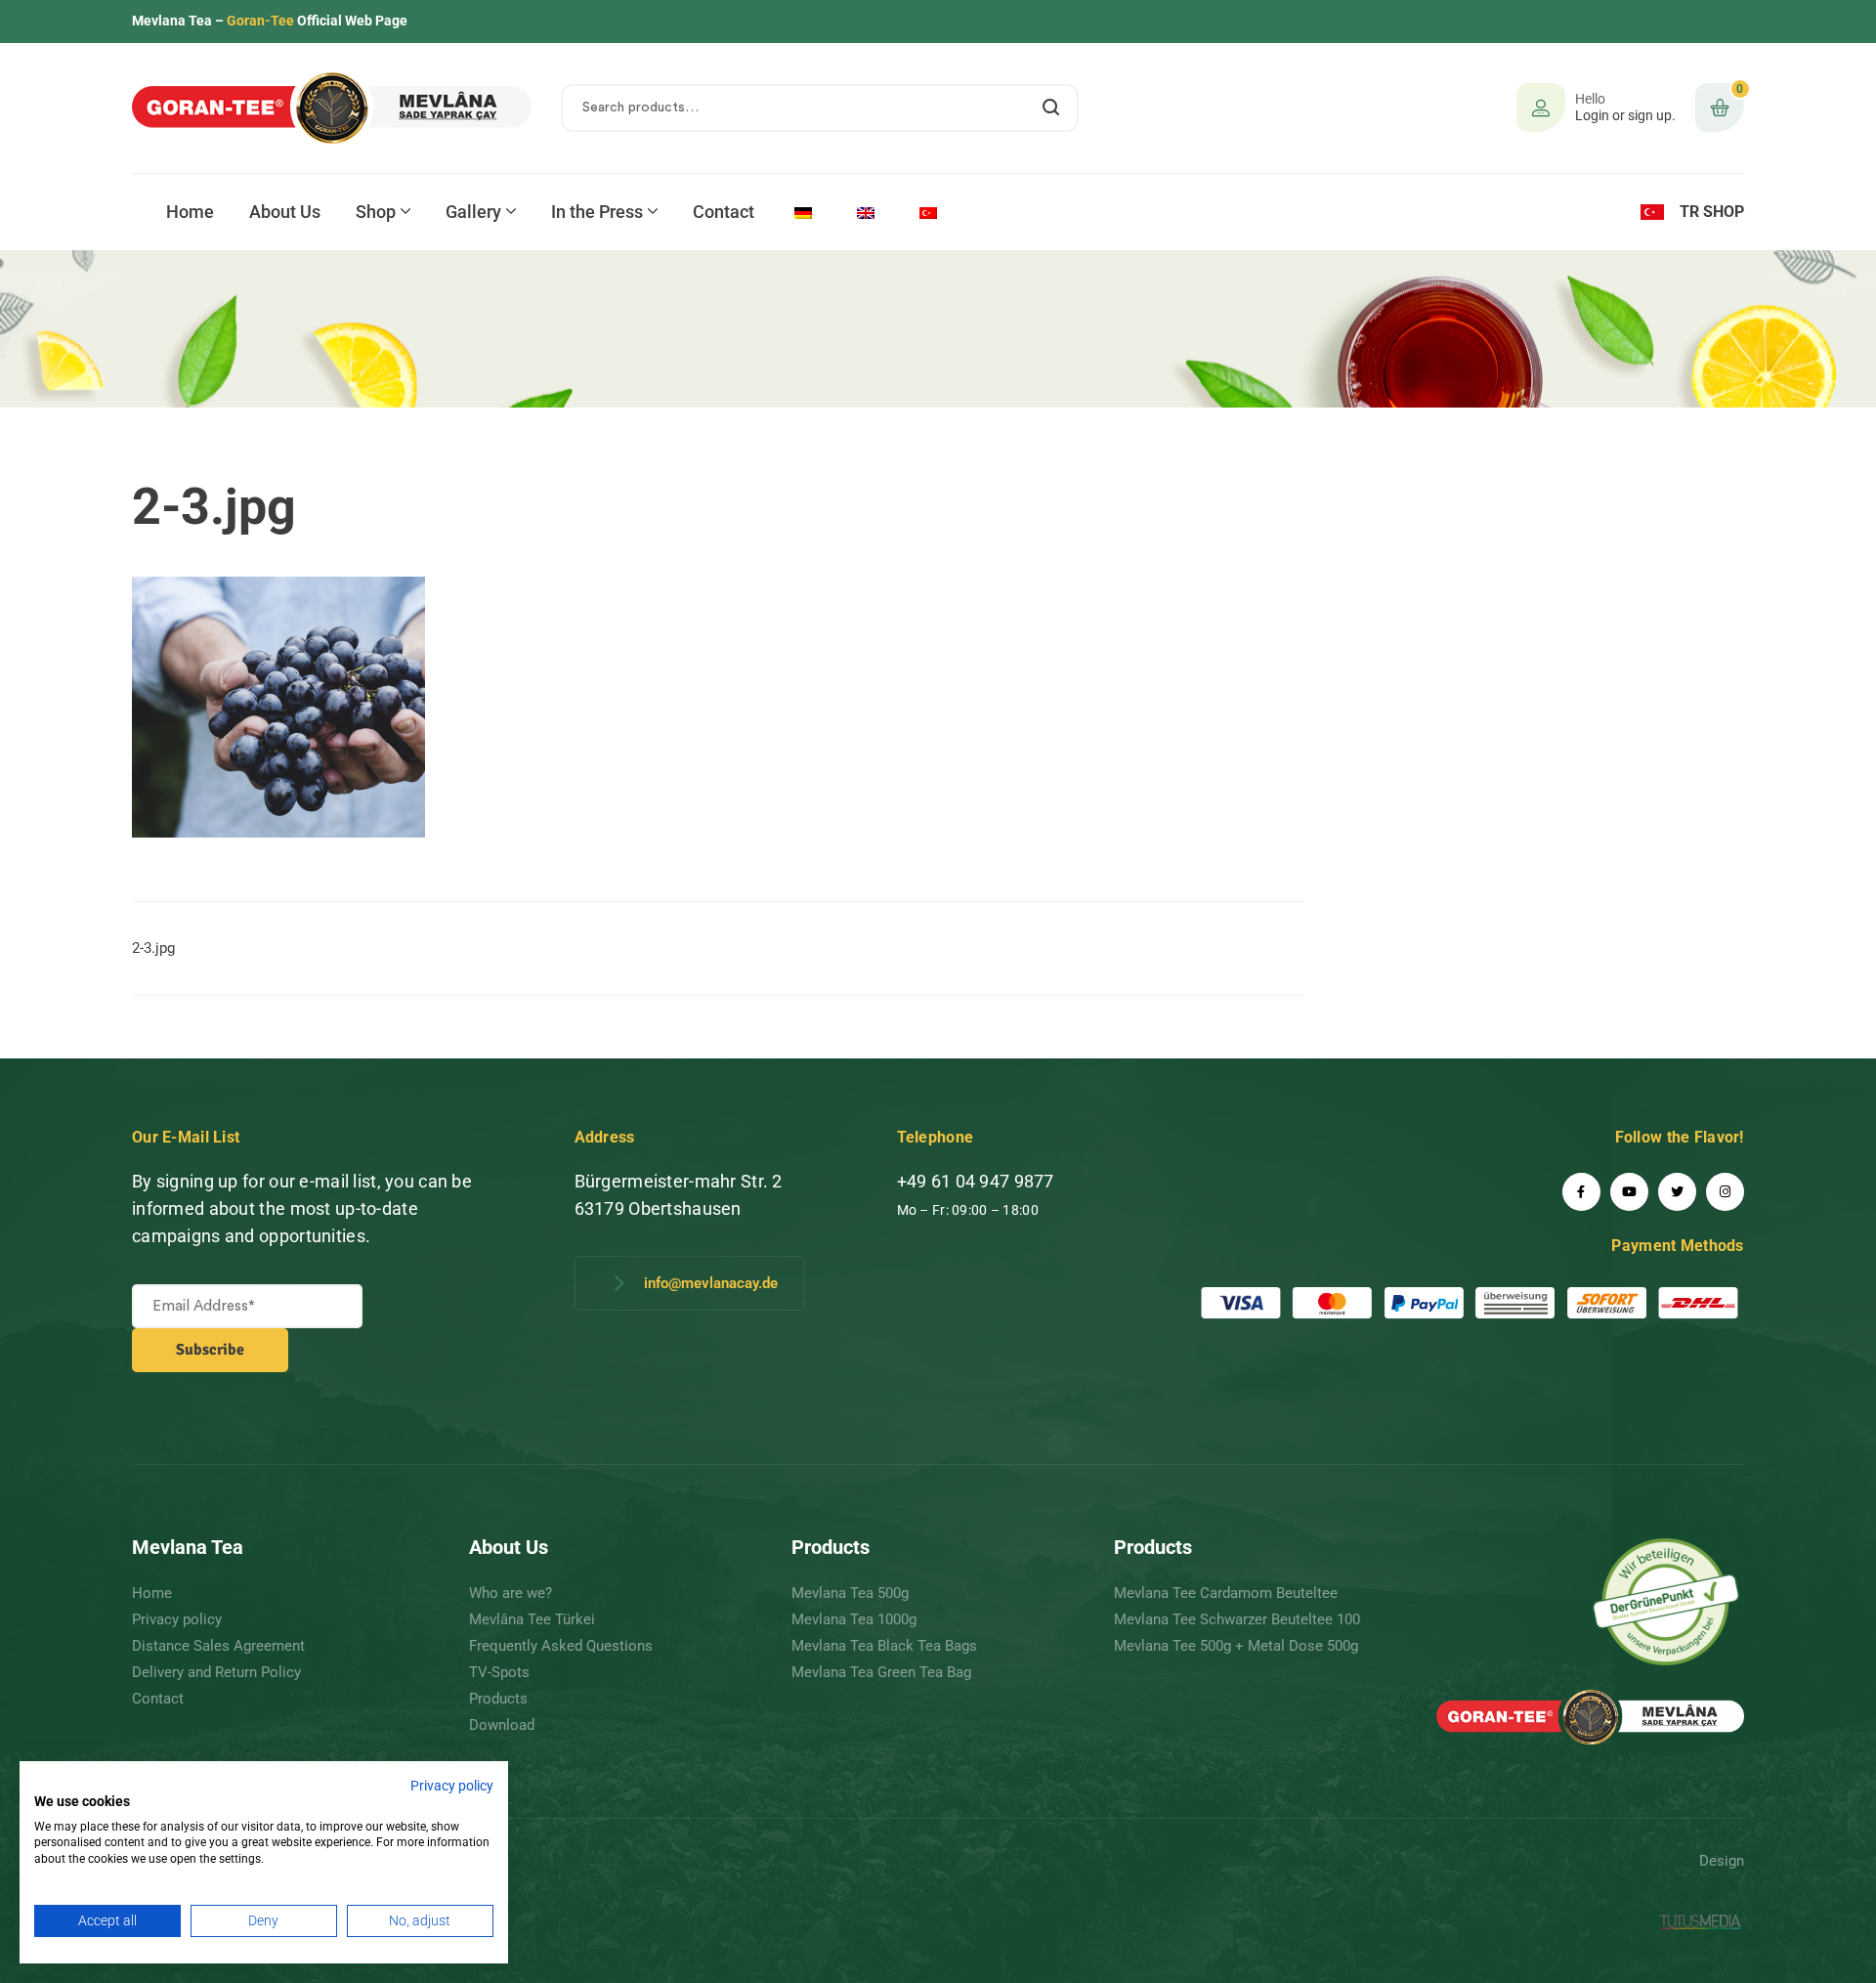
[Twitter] (1677, 1192)
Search (1052, 108)
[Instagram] (1725, 1192)
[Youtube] (1629, 1192)
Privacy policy (452, 1786)
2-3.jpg (153, 948)
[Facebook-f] (1581, 1192)
